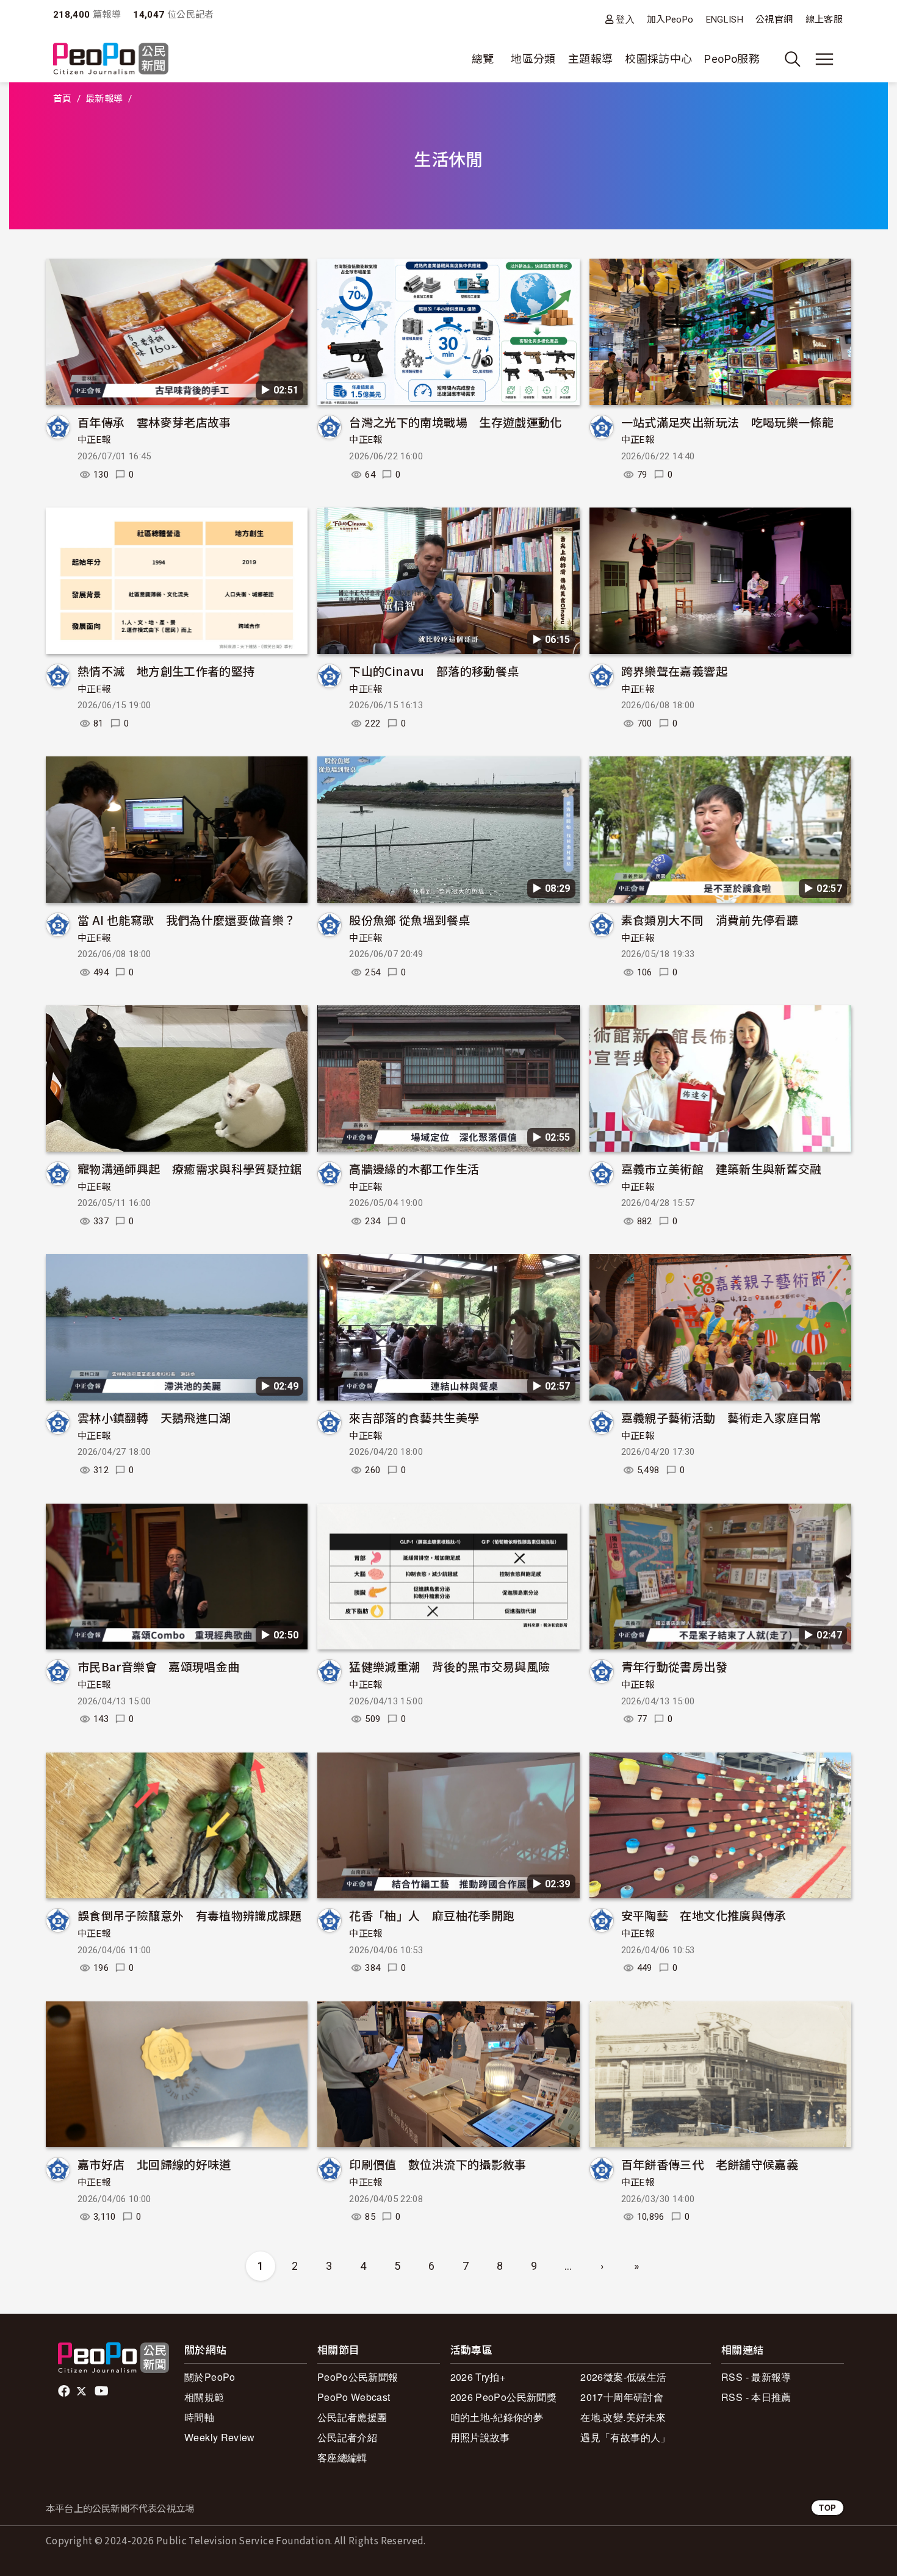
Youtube (103, 2391)
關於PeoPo (210, 2377)
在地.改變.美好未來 (623, 2417)
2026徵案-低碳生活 (623, 2377)
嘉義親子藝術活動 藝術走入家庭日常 (722, 1417)
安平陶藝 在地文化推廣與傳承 (704, 1915)
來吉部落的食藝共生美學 (414, 1417)
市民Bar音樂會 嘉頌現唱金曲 (158, 1666)
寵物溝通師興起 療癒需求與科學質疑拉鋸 (190, 1168)
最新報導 (104, 99)
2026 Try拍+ (478, 2377)
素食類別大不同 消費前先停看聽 (710, 920)
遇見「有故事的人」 (625, 2437)
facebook (65, 2391)
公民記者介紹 (347, 2437)
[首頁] (111, 59)
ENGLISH (725, 20)
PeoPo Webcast (354, 2397)
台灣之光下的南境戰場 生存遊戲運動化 (455, 422)
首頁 (63, 99)
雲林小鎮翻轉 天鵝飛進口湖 (154, 1417)
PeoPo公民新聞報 (358, 2377)
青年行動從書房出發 (674, 1666)
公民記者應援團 (352, 2417)
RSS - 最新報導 (756, 2377)
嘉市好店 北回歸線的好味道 (154, 2164)
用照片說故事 (480, 2437)
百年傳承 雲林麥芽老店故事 (154, 422)
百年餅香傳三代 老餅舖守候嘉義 (710, 2164)
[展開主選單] (824, 59)
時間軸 (199, 2417)
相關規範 (204, 2397)
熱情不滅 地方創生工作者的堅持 (166, 671)
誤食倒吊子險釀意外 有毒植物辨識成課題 (190, 1915)
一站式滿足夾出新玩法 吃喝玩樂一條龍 (727, 422)
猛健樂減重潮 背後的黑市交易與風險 (449, 1666)
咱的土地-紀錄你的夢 (497, 2417)
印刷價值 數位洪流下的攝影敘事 (438, 2164)
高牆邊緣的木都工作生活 (414, 1168)
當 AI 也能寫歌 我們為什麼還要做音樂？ (187, 920)
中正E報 (94, 440)
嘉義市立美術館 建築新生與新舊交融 (722, 1168)
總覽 (483, 59)
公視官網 (774, 20)
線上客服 (824, 20)
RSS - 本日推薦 (756, 2397)
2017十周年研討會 (622, 2397)
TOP (827, 2507)
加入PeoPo (670, 20)
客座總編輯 (342, 2457)
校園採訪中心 (658, 59)
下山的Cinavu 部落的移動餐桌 (434, 671)
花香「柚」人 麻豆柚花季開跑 (432, 1915)
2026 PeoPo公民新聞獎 (503, 2397)
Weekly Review (220, 2437)
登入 (625, 19)
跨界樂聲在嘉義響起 (674, 671)
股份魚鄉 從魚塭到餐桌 (409, 920)
